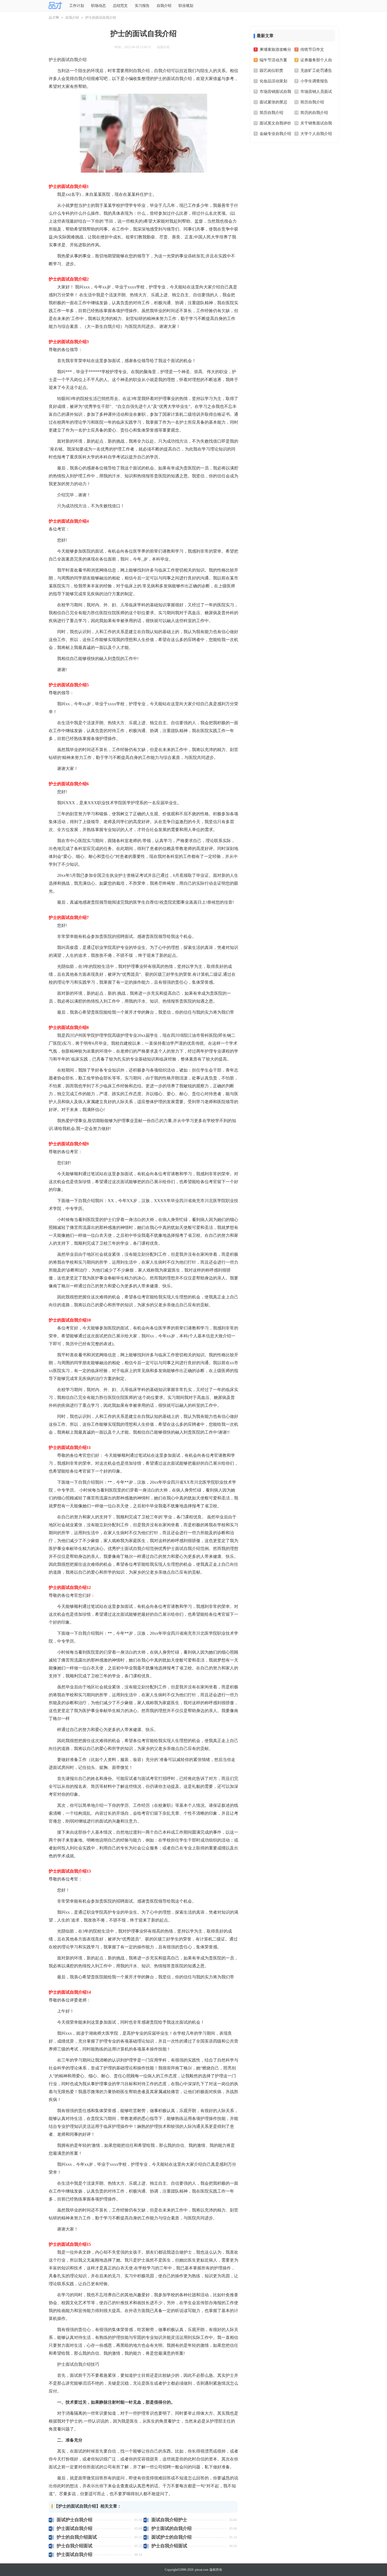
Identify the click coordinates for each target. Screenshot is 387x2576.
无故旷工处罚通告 (316, 71)
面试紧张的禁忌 (273, 102)
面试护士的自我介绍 (172, 2537)
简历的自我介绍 (314, 113)
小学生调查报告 (314, 81)
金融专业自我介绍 (275, 134)
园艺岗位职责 (271, 71)
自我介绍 (164, 6)
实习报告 (142, 6)
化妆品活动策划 (273, 81)
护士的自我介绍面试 (77, 2537)
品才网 (54, 17)
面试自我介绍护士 (169, 2520)
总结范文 (120, 6)
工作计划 (77, 6)
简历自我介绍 (312, 102)
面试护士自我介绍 (75, 2520)
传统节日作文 (312, 49)
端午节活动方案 (273, 60)
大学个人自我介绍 (316, 134)
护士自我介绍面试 (75, 2546)
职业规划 (186, 6)
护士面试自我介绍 (75, 2529)
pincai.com (202, 2570)
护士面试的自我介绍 (172, 2529)
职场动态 (98, 6)
